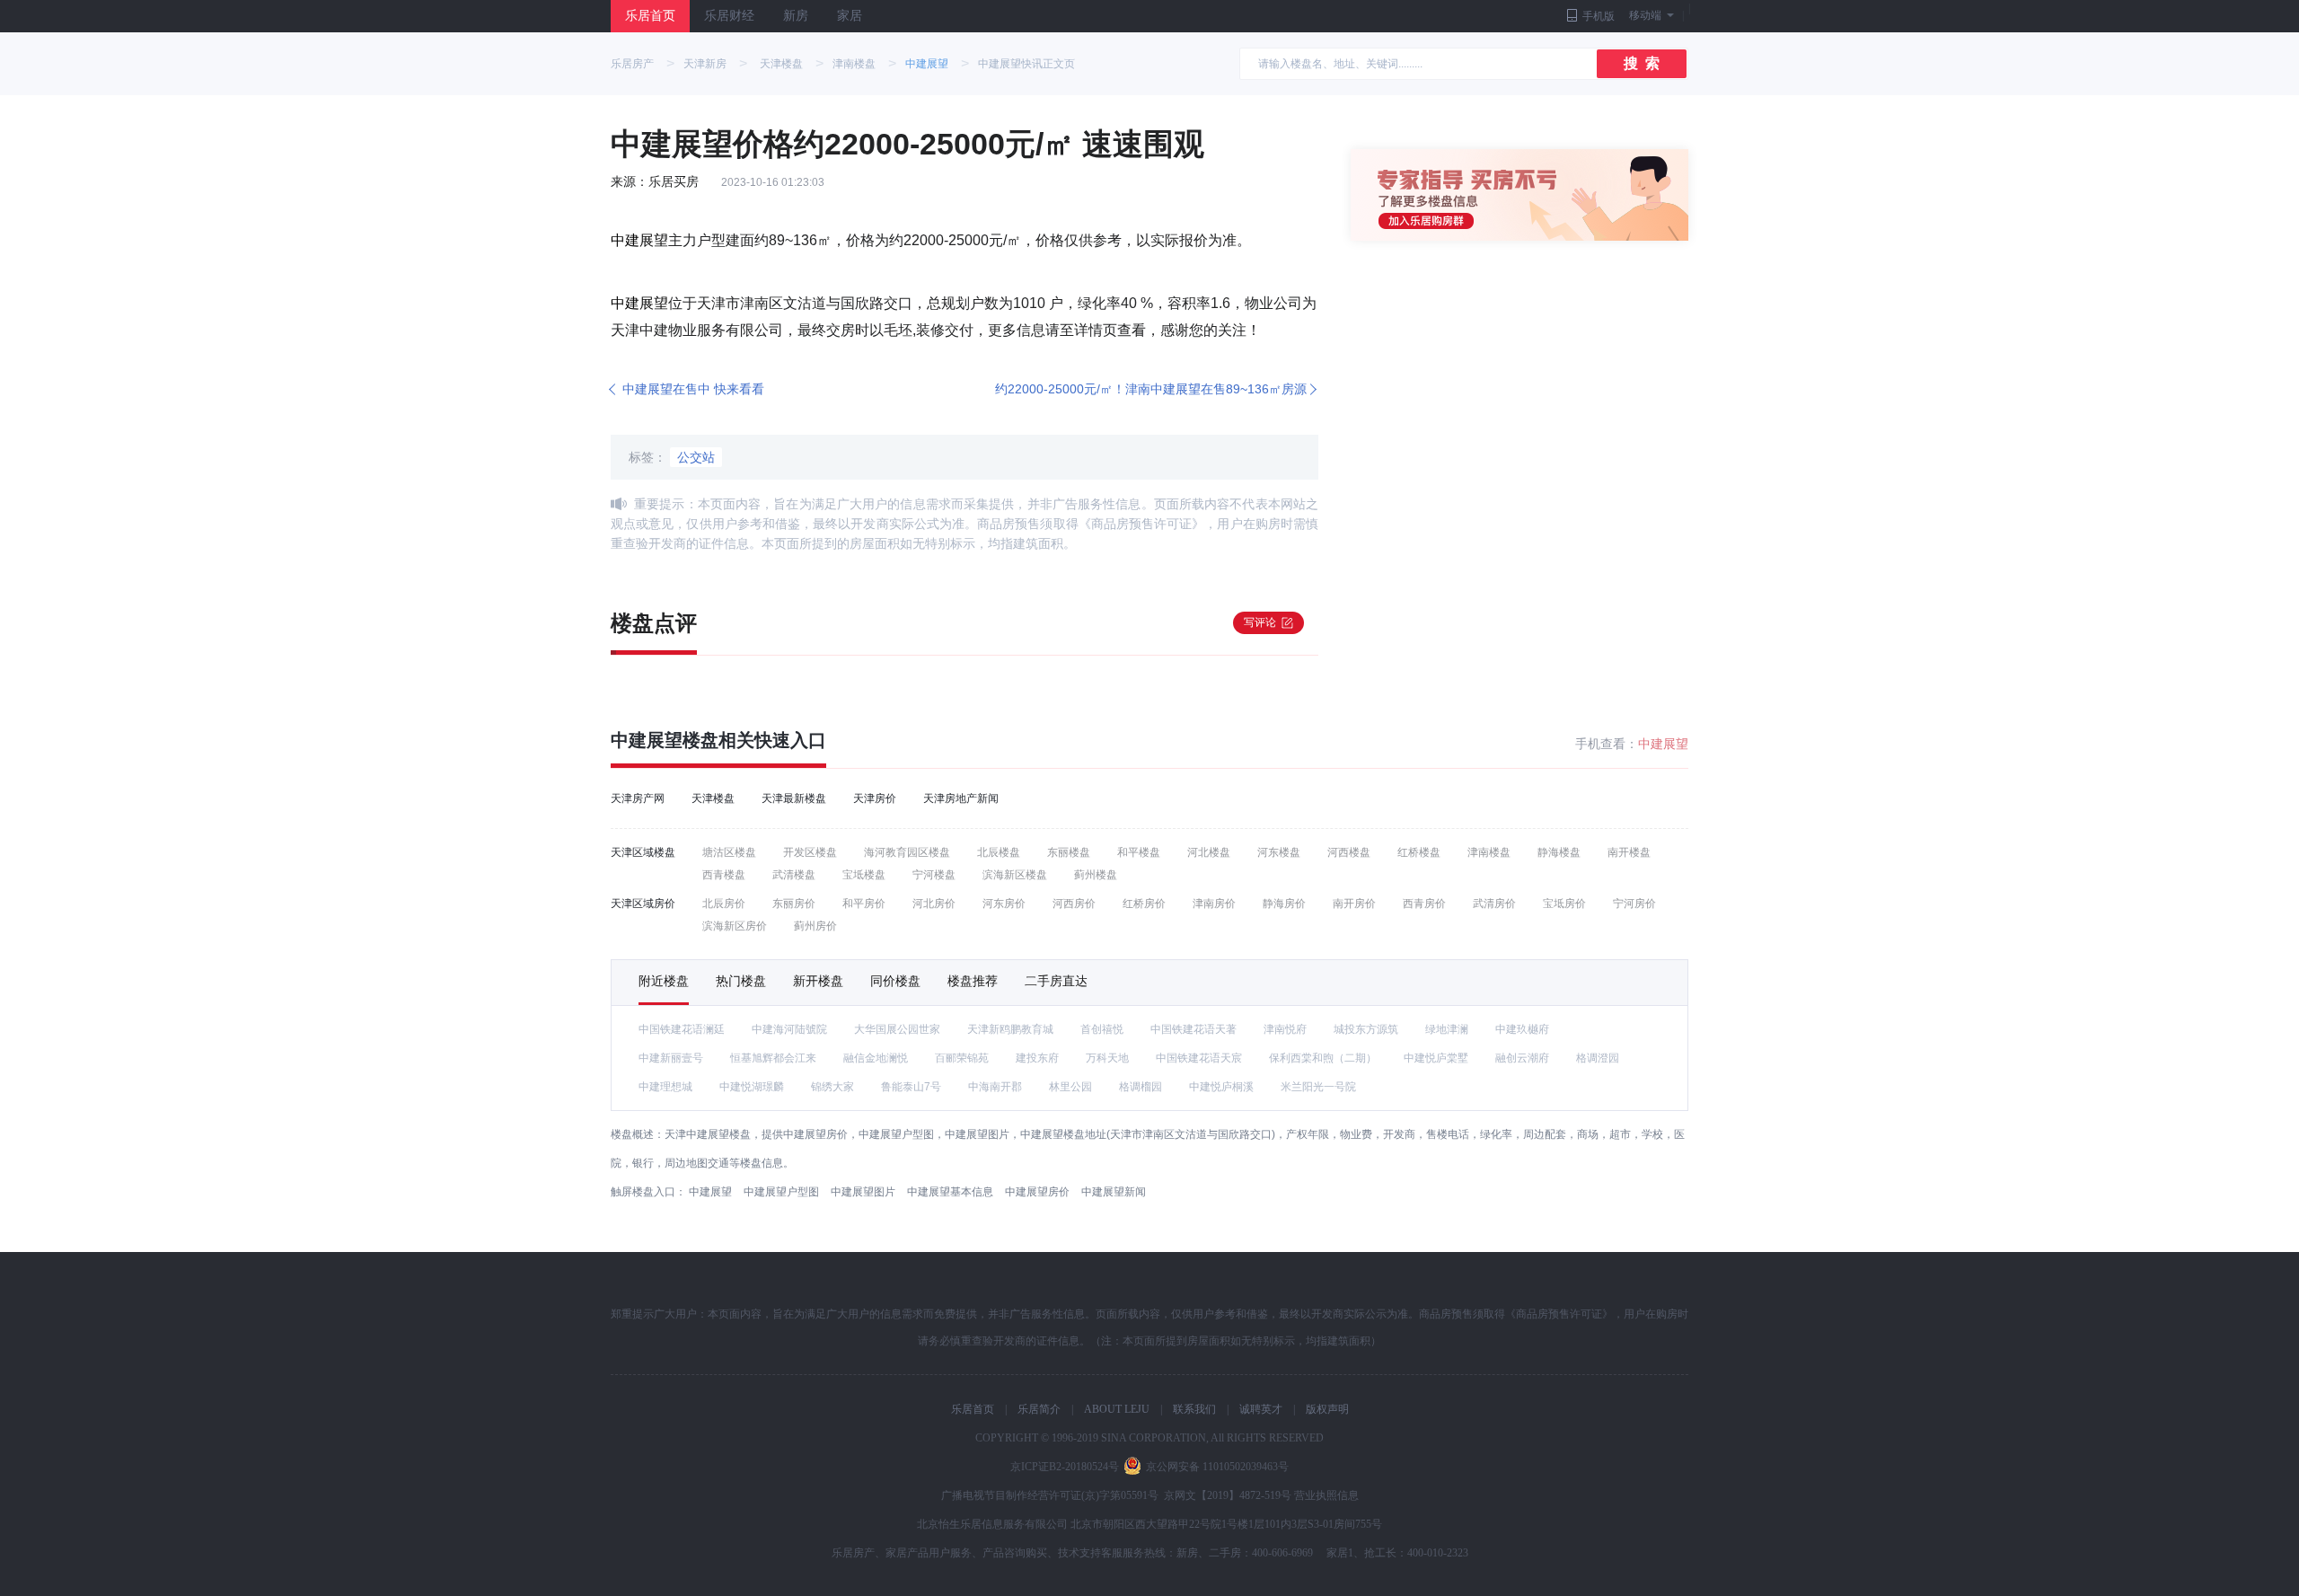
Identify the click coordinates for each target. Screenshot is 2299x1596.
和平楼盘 (1139, 852)
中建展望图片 (863, 1192)
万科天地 (1107, 1058)
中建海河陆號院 (789, 1029)
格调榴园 (1141, 1087)
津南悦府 (1285, 1029)
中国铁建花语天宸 (1199, 1058)
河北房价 (934, 904)
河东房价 (1004, 904)
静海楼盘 (1559, 852)
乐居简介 (1039, 1409)
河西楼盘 (1349, 852)
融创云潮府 (1522, 1058)
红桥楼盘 (1419, 852)
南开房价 (1354, 904)
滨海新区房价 (735, 926)
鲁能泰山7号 (911, 1087)
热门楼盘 (741, 981)
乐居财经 (729, 16)
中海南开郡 (995, 1087)
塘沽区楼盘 (729, 852)
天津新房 (705, 64)
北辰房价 (724, 904)
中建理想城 (665, 1087)
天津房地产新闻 (961, 798)
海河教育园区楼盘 (907, 852)
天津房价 (875, 798)
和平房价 (864, 904)
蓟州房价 (815, 926)
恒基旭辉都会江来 (773, 1058)
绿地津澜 (1447, 1029)
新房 (796, 16)
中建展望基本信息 (950, 1192)
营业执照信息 (1326, 1495)
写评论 (1260, 622)
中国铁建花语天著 (1194, 1029)
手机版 (1599, 16)
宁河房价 (1634, 904)
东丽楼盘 (1069, 852)
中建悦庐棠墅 (1436, 1058)
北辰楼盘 (999, 852)
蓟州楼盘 (1096, 875)
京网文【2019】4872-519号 (1228, 1495)
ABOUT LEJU (1117, 1409)
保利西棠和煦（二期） (1323, 1058)
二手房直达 (1056, 981)
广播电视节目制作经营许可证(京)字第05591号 (1050, 1495)
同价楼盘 (895, 981)
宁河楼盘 (934, 875)
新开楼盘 (818, 981)
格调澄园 (1598, 1058)
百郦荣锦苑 (962, 1058)
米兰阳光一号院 (1318, 1087)
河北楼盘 (1209, 852)
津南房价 (1214, 904)
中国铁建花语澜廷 (682, 1029)
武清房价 (1494, 904)
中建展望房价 (1037, 1192)
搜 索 (1642, 63)
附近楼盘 (664, 981)
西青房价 (1424, 904)
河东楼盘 (1279, 852)
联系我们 (1194, 1409)
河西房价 (1074, 904)
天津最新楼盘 (794, 798)
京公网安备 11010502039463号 (1217, 1467)
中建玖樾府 (1522, 1029)
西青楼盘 (724, 875)
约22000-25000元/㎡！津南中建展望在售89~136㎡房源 (1151, 389)
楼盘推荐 (973, 981)
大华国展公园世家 (897, 1029)
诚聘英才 (1261, 1409)
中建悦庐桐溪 (1221, 1087)
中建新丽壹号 (671, 1058)
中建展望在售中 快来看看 (693, 389)
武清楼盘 (794, 875)
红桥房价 (1144, 904)
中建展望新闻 (1114, 1192)
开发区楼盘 (810, 852)
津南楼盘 (854, 64)
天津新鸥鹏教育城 (1010, 1029)
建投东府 (1037, 1058)
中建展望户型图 (781, 1192)
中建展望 (927, 64)
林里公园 (1070, 1087)
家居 (850, 16)
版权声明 (1327, 1409)
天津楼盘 (781, 64)
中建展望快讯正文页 (1026, 64)
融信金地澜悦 (876, 1058)
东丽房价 (794, 904)
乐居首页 (650, 16)
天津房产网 (638, 798)
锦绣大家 (832, 1087)
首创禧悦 (1102, 1029)
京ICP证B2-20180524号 (1065, 1467)
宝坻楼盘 (864, 875)
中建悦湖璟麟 (752, 1087)
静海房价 (1284, 904)
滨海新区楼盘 (1015, 875)
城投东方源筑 (1366, 1029)
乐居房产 (632, 64)
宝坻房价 (1564, 904)
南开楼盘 (1629, 852)
